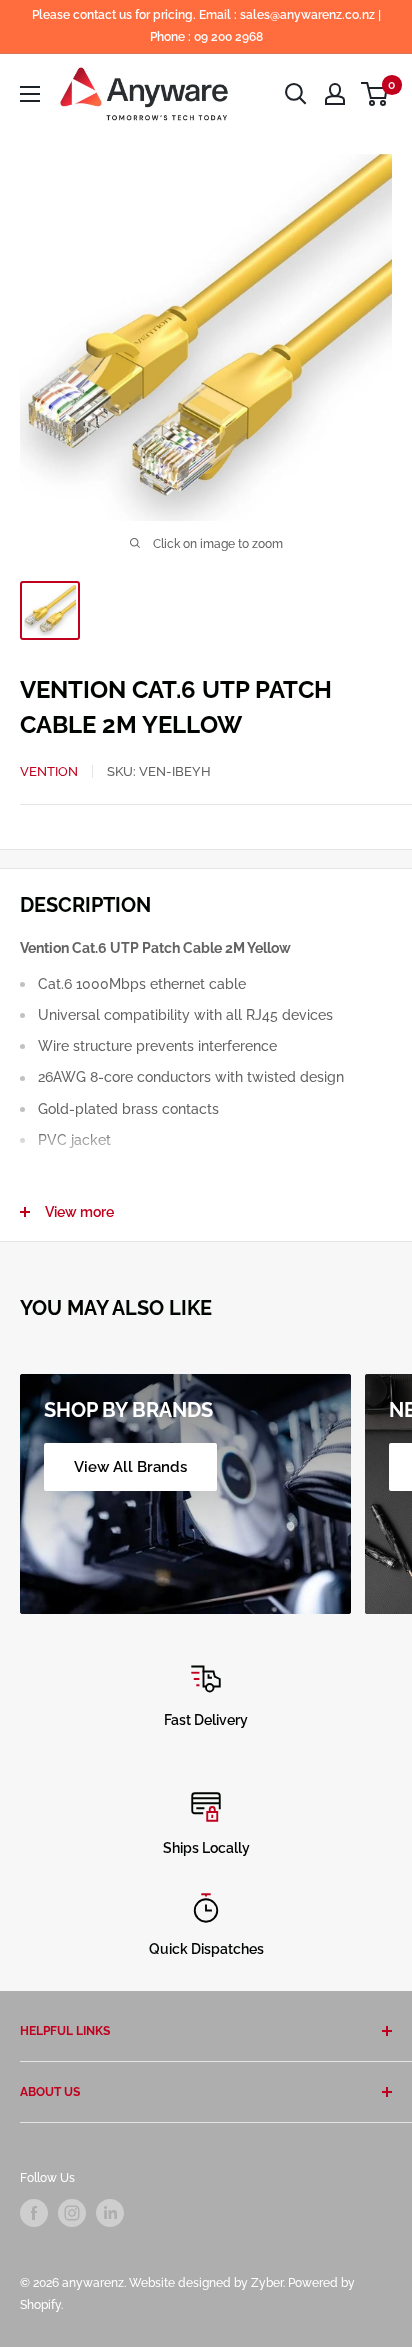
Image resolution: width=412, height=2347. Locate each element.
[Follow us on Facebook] (34, 2213)
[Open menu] (30, 94)
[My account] (335, 94)
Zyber (267, 2283)
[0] (375, 94)
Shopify (40, 2305)
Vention (49, 771)
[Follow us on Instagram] (72, 2213)
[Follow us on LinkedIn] (110, 2213)
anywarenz (93, 2283)
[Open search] (296, 94)
